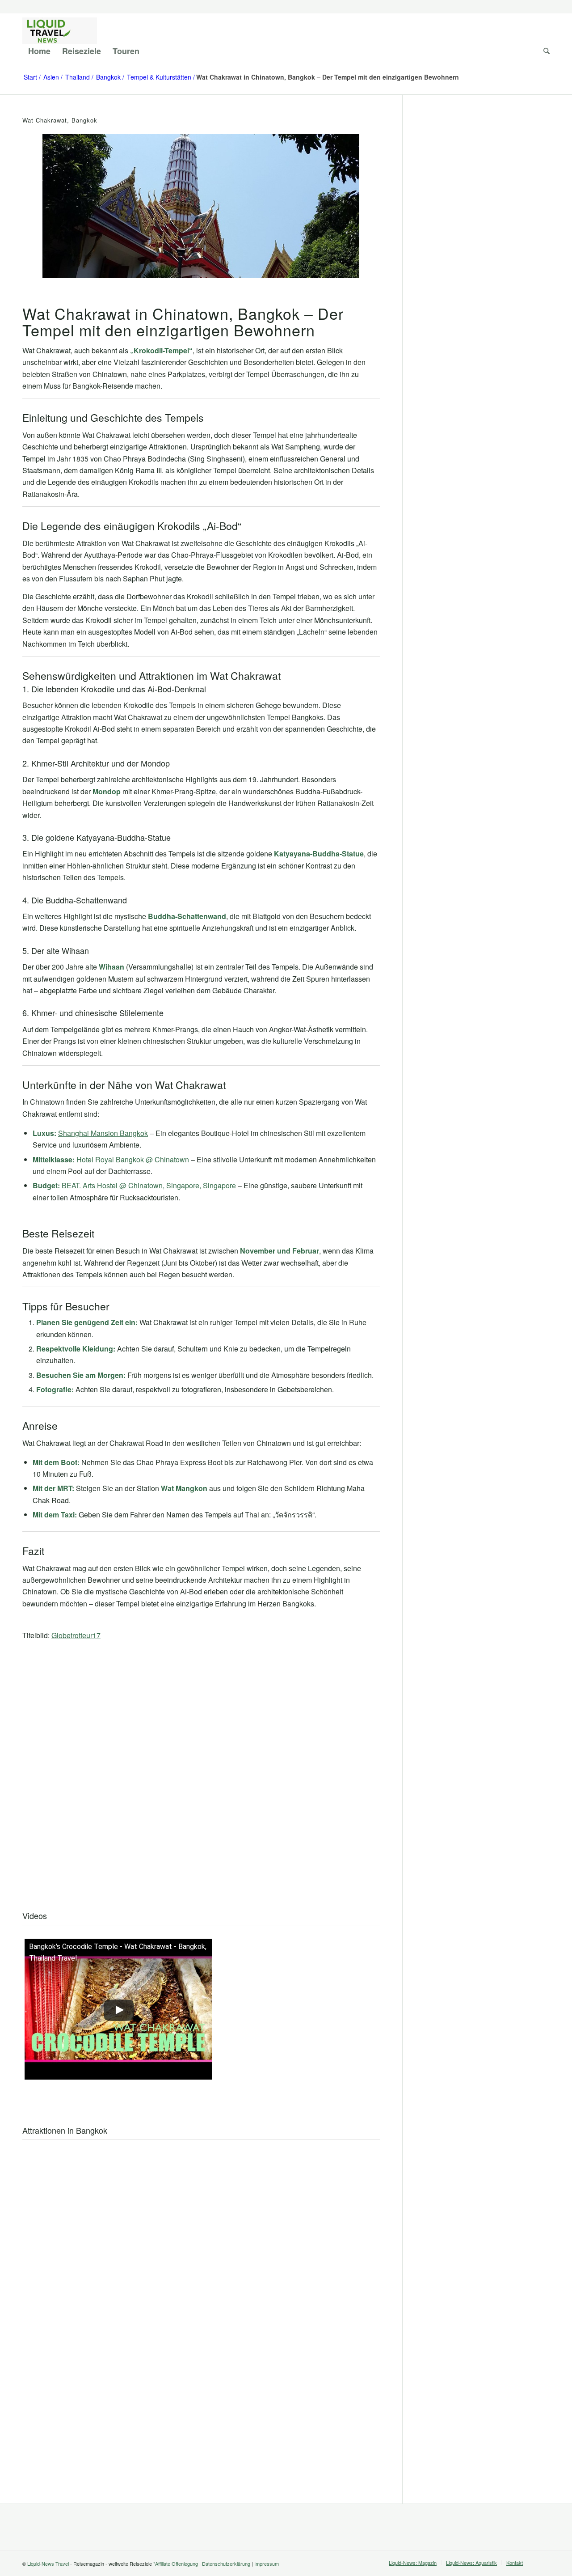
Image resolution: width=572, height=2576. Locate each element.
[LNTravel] (60, 31)
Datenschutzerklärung (226, 2563)
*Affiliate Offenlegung (176, 2563)
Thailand (78, 77)
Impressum (267, 2563)
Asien (51, 77)
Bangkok (108, 77)
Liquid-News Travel (48, 2563)
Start (30, 77)
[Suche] (544, 51)
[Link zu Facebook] (543, 2562)
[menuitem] (39, 51)
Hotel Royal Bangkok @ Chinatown (133, 1159)
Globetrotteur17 (76, 1635)
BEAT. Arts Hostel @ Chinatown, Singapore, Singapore (149, 1185)
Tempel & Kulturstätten (159, 77)
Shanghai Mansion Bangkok (103, 1133)
